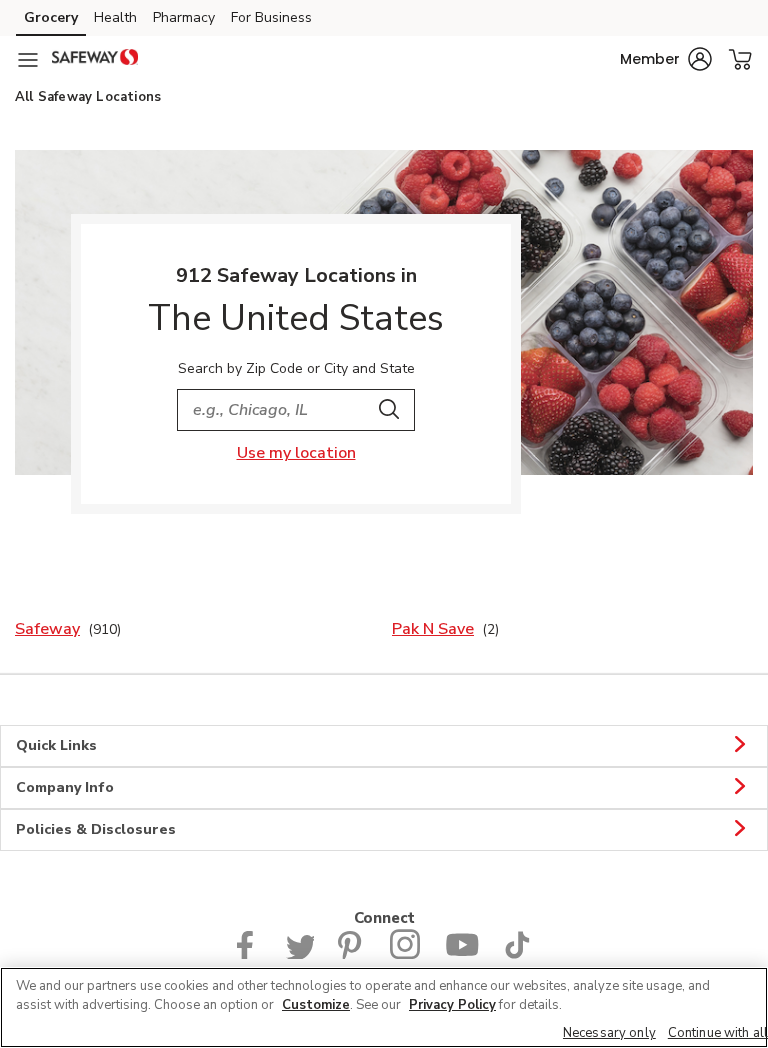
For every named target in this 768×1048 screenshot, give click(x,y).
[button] (666, 59)
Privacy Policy (452, 1005)
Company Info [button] (65, 787)
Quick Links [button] (56, 745)
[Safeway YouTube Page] (462, 954)
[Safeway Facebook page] (249, 954)
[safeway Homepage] (95, 60)
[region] (384, 1007)
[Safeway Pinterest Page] (352, 954)
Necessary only (609, 1033)
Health (115, 17)
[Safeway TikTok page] (517, 954)
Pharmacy (184, 17)
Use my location (296, 453)
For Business (271, 17)
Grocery (51, 17)
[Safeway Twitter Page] (300, 954)
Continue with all (718, 1033)
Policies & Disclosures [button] (96, 829)
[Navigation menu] (28, 60)
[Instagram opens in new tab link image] (405, 954)
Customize (316, 1005)
